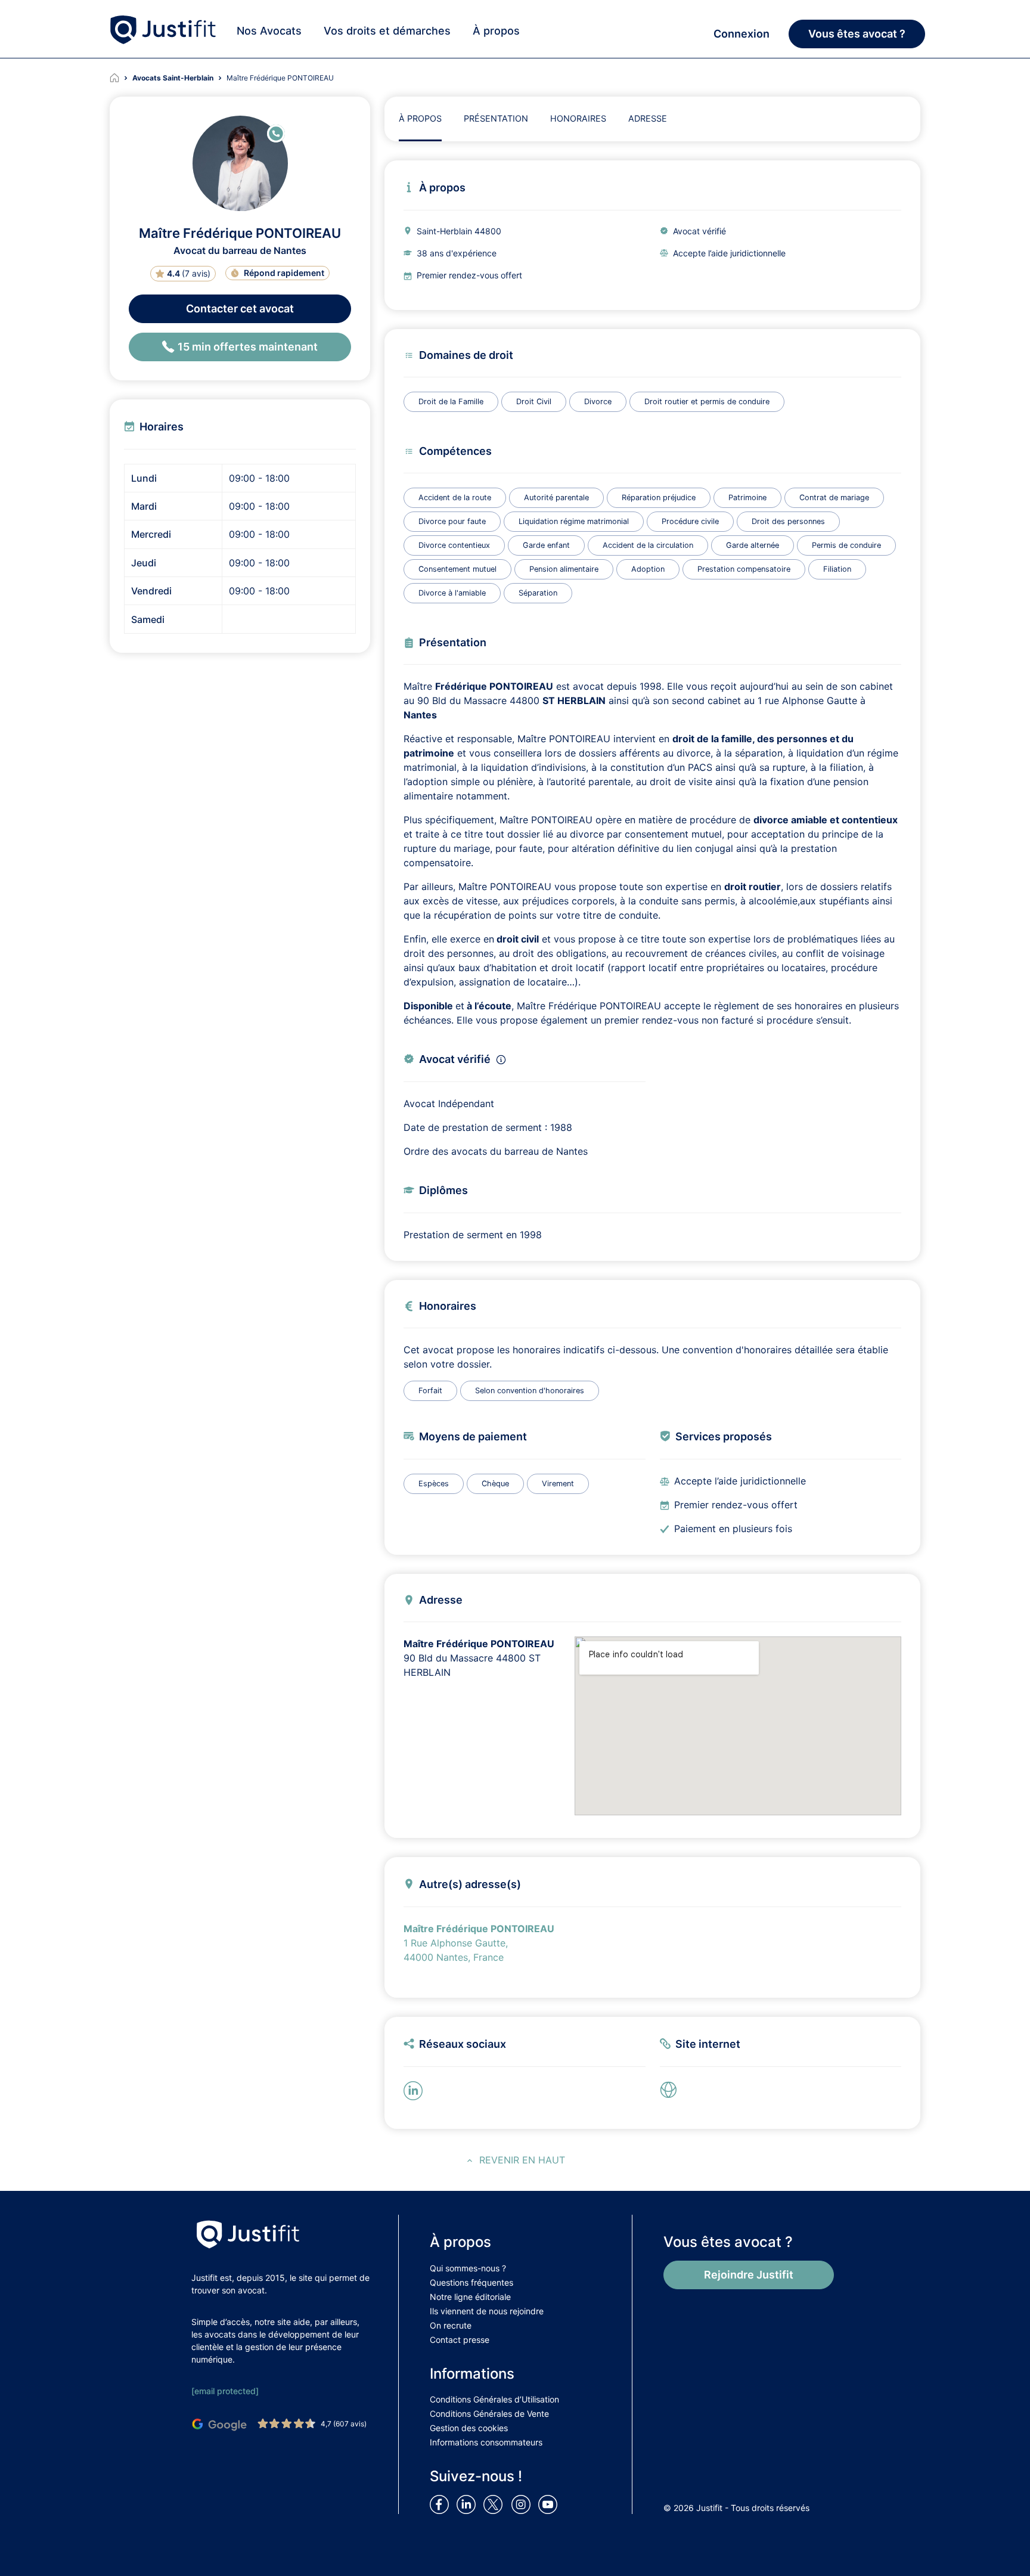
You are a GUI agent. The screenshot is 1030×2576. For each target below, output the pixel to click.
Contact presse (460, 2340)
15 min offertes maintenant (248, 347)
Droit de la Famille (451, 402)
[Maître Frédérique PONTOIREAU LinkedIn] (415, 2090)
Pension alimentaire (564, 569)
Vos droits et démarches (387, 31)
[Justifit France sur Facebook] (442, 2504)
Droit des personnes (788, 521)
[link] (672, 2090)
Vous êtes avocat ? (857, 34)
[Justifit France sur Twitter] (496, 2504)
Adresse (648, 118)
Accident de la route (455, 497)
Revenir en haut (522, 2160)
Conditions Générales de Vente (489, 2414)
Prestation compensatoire (744, 569)
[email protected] (225, 2391)
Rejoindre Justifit (749, 2275)
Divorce (598, 402)
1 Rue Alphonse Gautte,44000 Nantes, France (479, 1943)
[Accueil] (121, 78)
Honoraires (578, 118)
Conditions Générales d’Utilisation (494, 2399)
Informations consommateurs (486, 2442)
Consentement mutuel (457, 569)
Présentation (496, 118)
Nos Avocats (269, 31)
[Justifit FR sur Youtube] (550, 2504)
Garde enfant (546, 545)
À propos (496, 31)
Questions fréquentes (471, 2282)
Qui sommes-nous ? (468, 2268)
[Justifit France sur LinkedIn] (469, 2504)
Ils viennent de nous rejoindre (487, 2311)
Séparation (538, 593)
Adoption (648, 569)
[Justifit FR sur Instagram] (523, 2504)
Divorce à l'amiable (452, 593)
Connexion (742, 34)
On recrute (451, 2325)
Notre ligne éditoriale (470, 2297)
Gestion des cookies (469, 2428)
